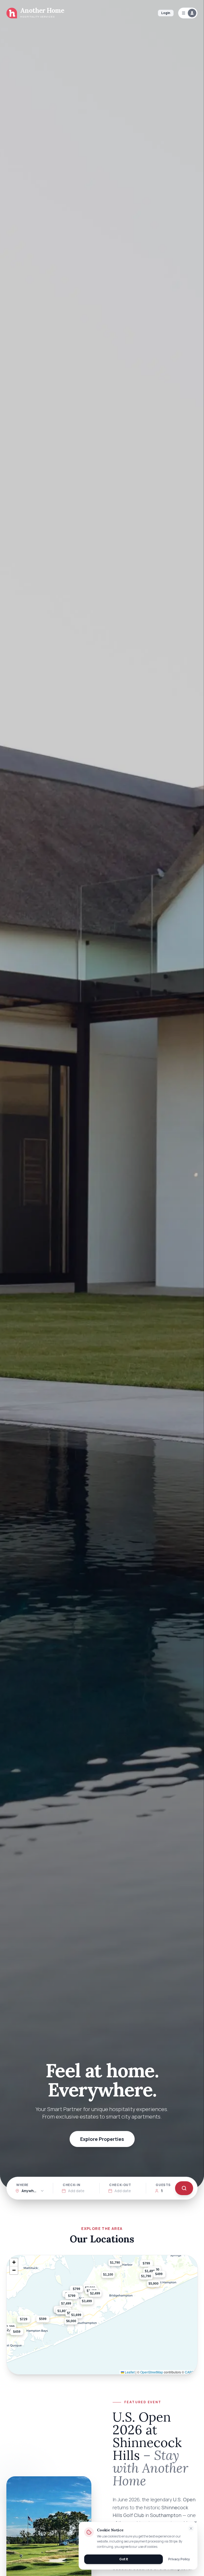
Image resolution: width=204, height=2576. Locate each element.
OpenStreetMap (152, 2372)
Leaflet (129, 2372)
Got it (124, 2559)
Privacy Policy (179, 2559)
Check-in (72, 2185)
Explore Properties (102, 2139)
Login (166, 13)
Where (22, 2185)
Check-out (120, 2185)
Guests (163, 2185)
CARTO (190, 2372)
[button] (78, 2325)
